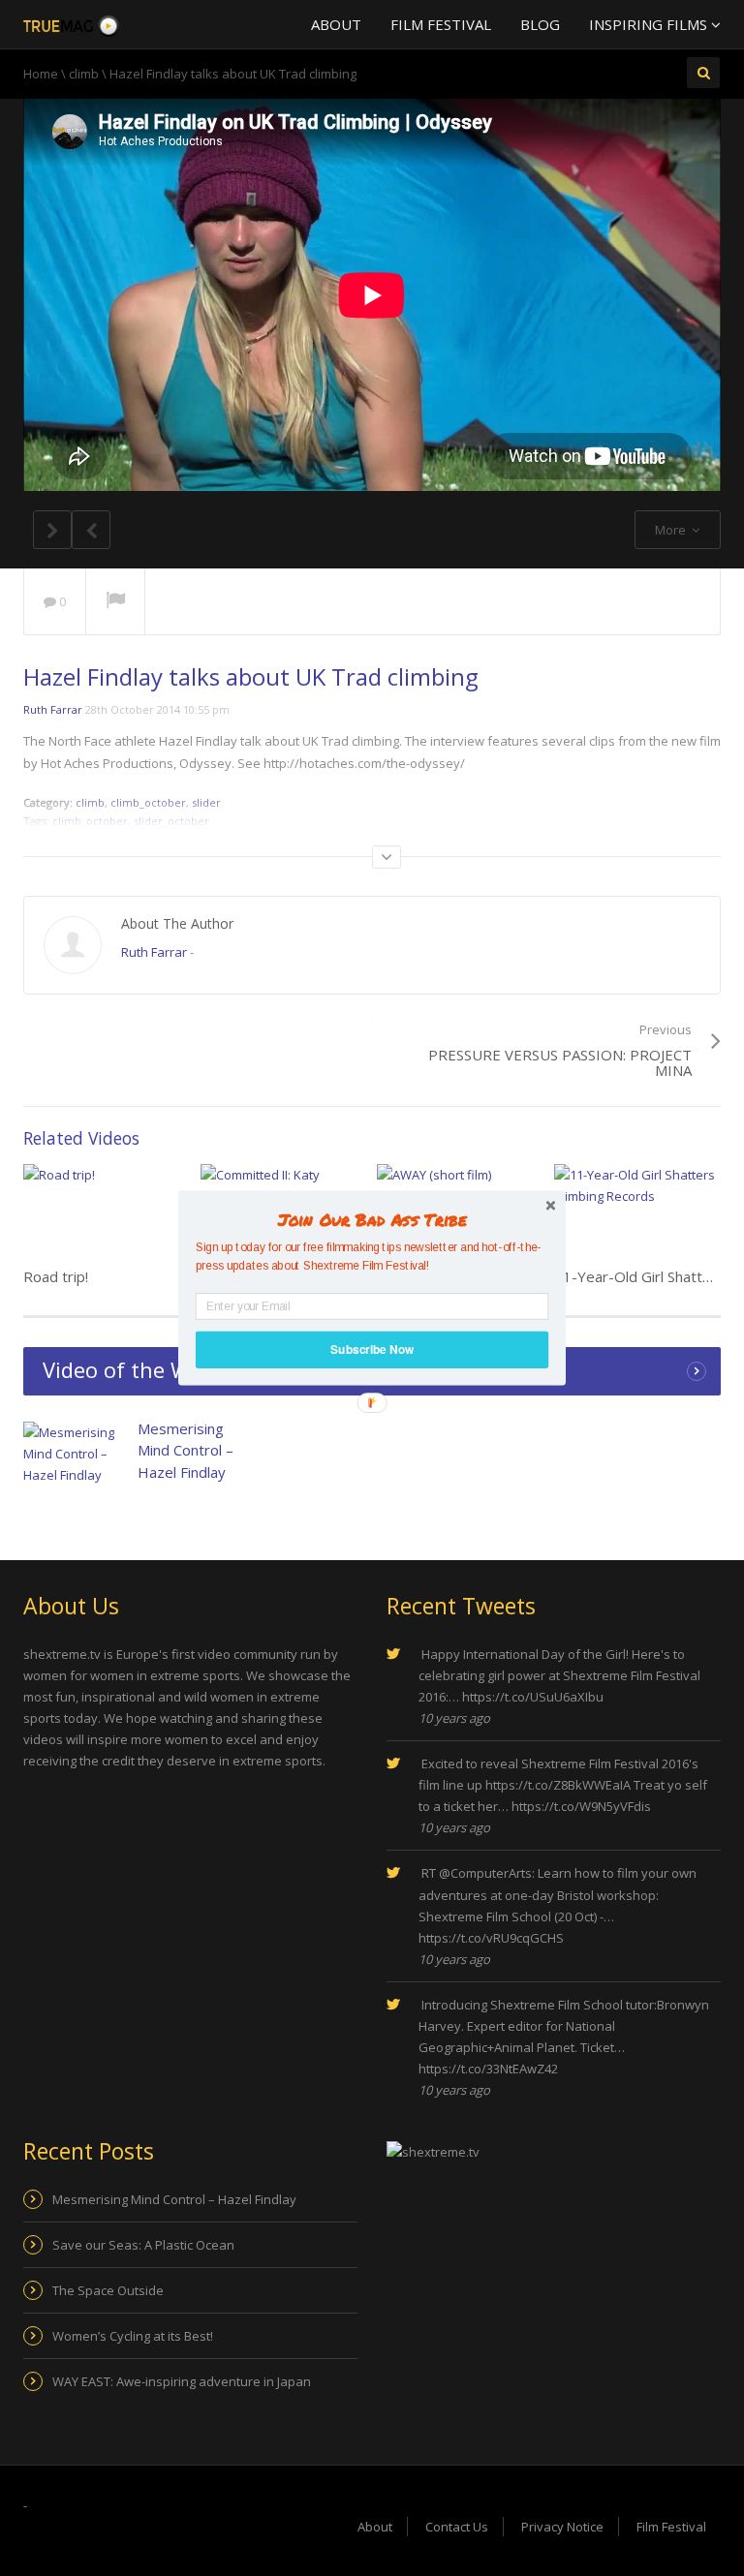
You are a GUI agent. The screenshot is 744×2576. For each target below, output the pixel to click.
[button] (372, 1219)
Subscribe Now (372, 1349)
